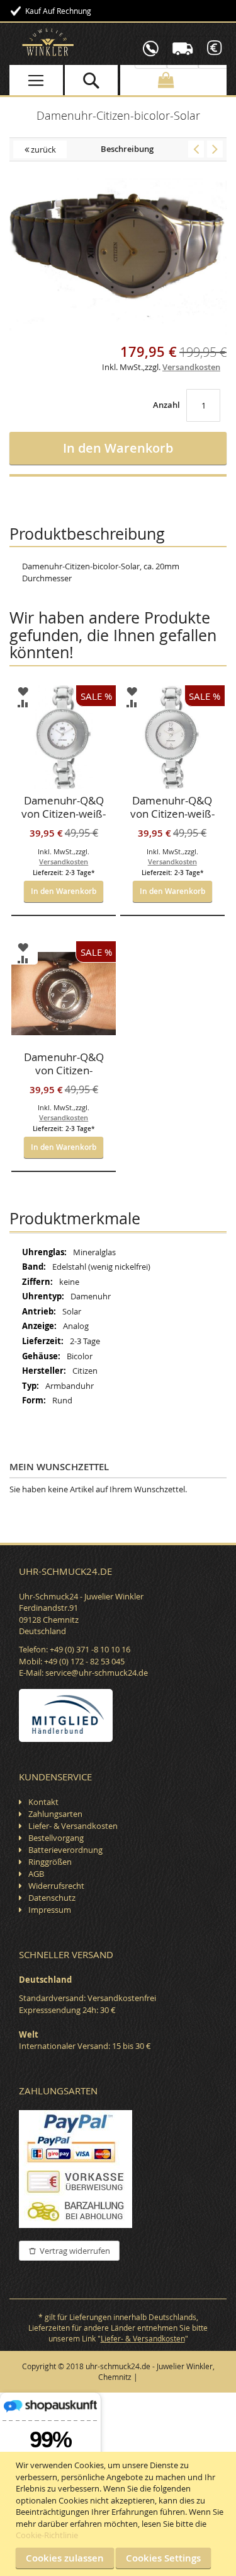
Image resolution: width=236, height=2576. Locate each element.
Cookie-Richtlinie (47, 2535)
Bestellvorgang (56, 1838)
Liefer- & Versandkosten (73, 1826)
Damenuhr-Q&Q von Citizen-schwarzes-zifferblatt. (64, 1065)
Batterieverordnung (65, 1850)
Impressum (50, 1910)
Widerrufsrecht (56, 1886)
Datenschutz (52, 1898)
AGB (36, 1874)
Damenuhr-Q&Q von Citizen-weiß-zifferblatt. (64, 808)
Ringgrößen (50, 1862)
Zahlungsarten (55, 1814)
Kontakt (43, 1802)
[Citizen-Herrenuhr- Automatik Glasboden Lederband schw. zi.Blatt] (215, 149)
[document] (120, 2514)
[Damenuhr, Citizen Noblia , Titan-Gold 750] (196, 149)
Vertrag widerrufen (75, 2251)
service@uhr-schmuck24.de (97, 1673)
